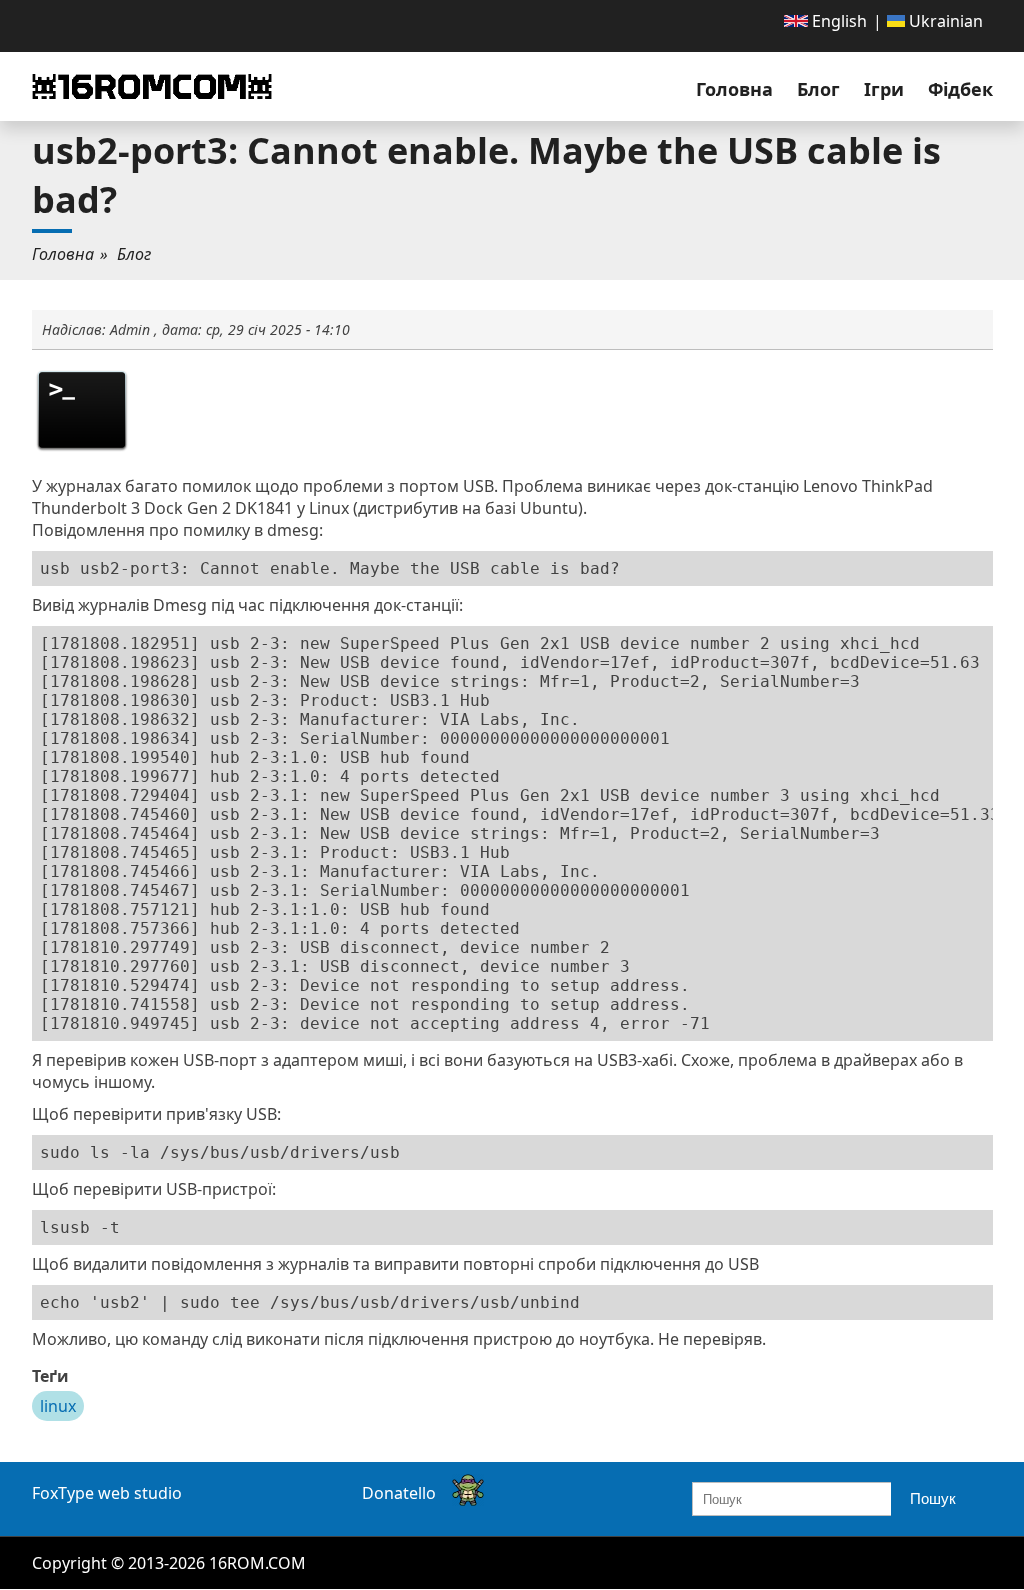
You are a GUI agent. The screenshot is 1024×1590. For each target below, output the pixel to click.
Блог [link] (818, 89)
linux (58, 1406)
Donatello (399, 1493)
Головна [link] (734, 89)
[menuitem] (825, 21)
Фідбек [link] (960, 89)
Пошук (933, 1498)
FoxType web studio (107, 1493)
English (837, 21)
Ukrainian (944, 21)
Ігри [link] (884, 89)
